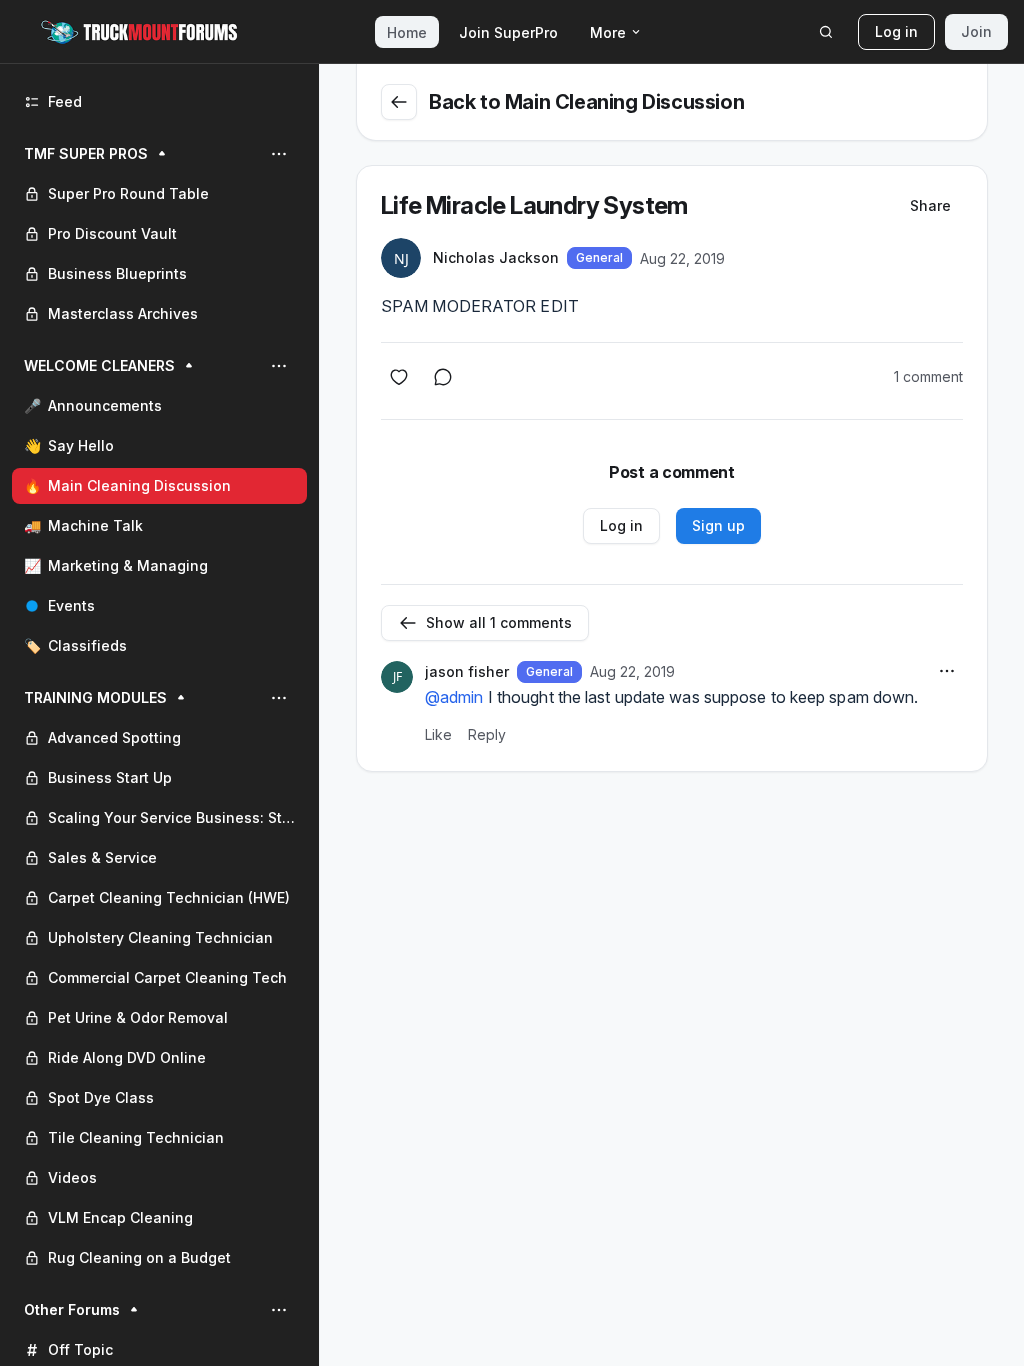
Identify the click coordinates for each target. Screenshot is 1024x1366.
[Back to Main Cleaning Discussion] (399, 102)
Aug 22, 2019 (682, 258)
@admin (454, 697)
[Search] (826, 32)
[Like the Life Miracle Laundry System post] (399, 377)
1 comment (928, 376)
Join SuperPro (508, 32)
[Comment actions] (947, 671)
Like (438, 734)
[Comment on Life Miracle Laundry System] (443, 377)
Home (407, 32)
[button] (159, 234)
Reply (487, 734)
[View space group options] (279, 154)
